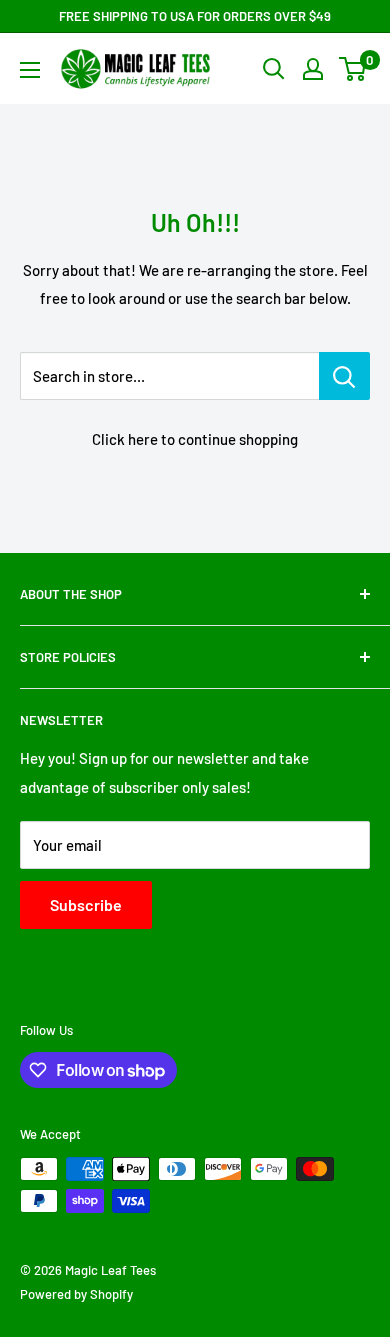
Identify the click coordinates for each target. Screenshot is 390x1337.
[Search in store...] (344, 376)
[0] (353, 69)
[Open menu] (30, 70)
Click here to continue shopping (195, 439)
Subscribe (86, 904)
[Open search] (274, 69)
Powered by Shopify (76, 1294)
